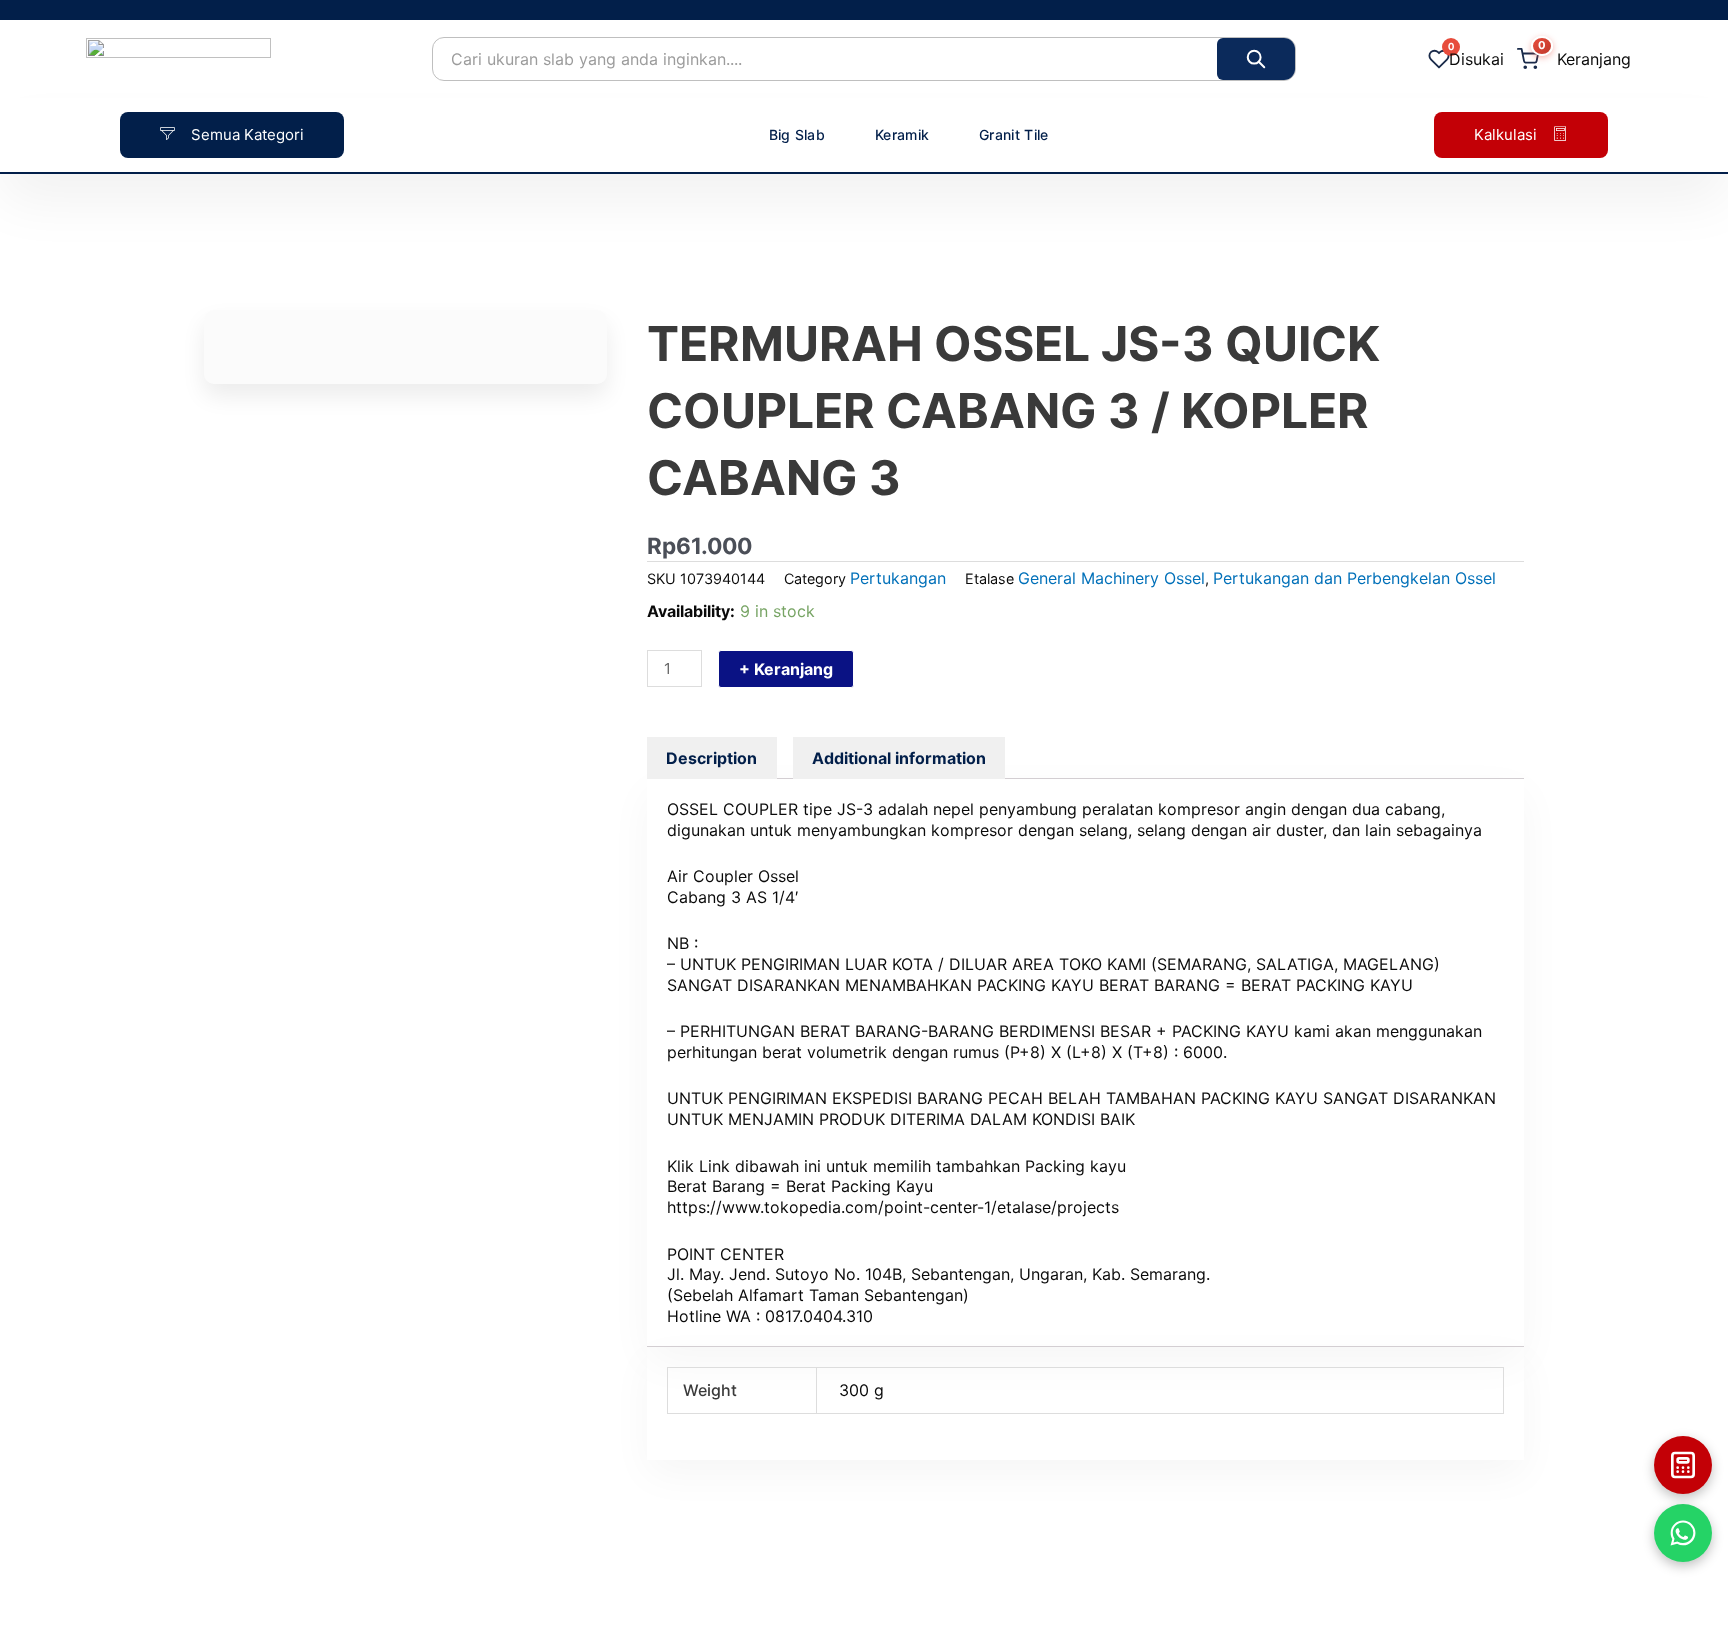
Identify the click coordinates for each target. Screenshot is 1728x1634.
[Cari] (1256, 59)
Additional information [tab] (899, 758)
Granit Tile (1013, 134)
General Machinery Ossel (1111, 578)
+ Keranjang (786, 669)
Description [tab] (711, 758)
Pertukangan (898, 578)
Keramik (902, 134)
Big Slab (797, 134)
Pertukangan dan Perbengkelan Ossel (1354, 578)
